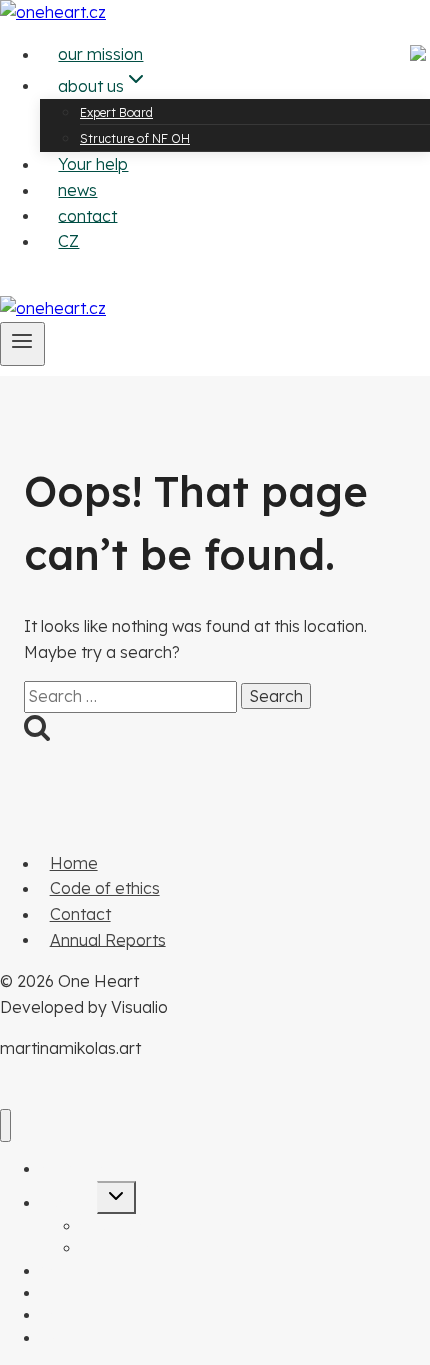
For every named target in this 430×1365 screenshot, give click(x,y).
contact (87, 215)
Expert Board (116, 112)
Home (74, 863)
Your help (93, 164)
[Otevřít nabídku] (22, 344)
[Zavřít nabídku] (5, 1125)
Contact (80, 914)
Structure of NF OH (135, 138)
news (77, 190)
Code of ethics (105, 888)
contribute (39, 282)
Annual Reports (108, 939)
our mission (100, 54)
